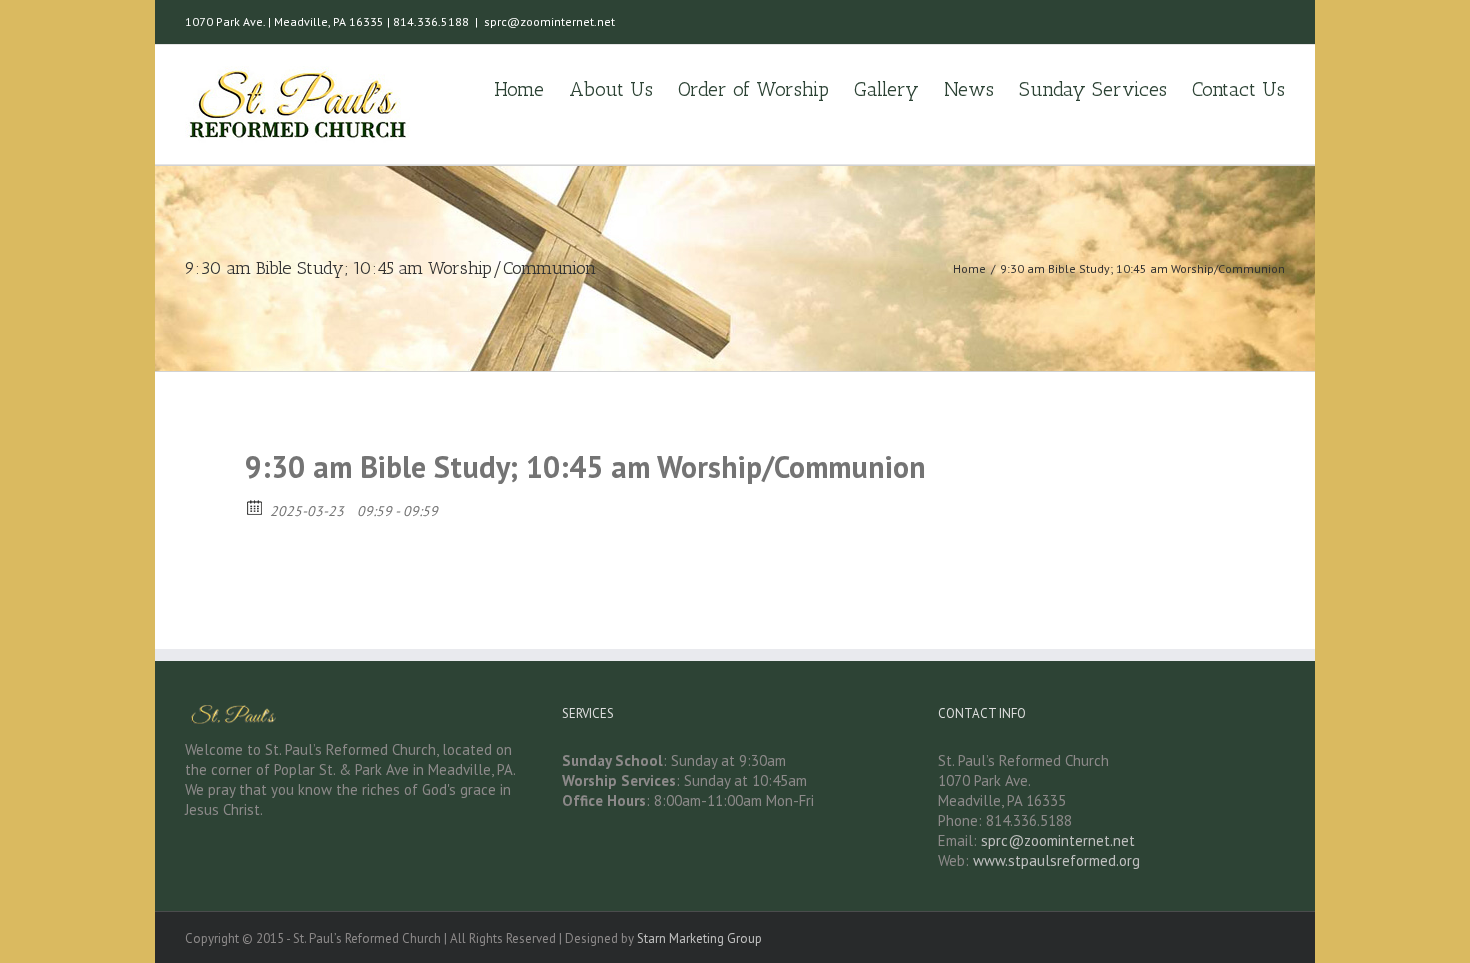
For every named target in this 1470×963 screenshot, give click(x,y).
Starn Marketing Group (699, 938)
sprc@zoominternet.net (549, 21)
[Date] (255, 506)
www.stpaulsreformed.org (1056, 860)
